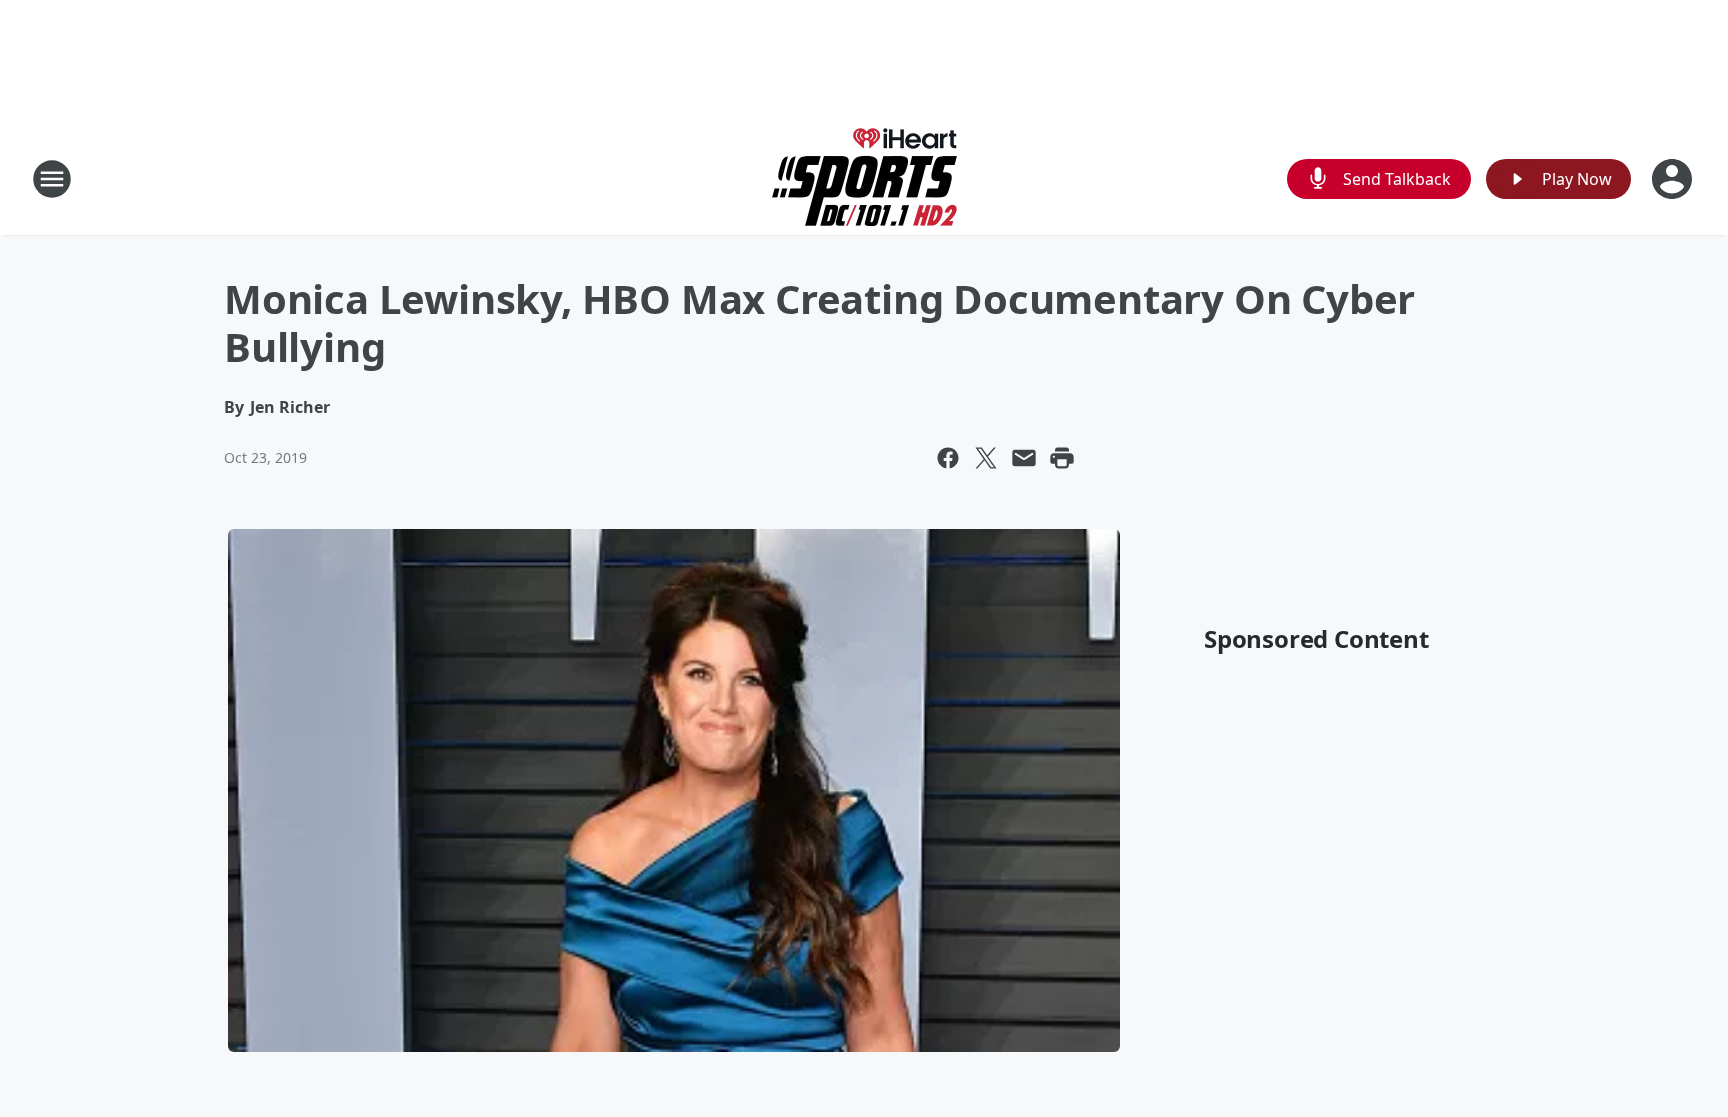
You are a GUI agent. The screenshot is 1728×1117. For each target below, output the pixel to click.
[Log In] (1674, 179)
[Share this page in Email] (1024, 458)
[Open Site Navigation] (52, 179)
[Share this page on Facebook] (948, 458)
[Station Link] (864, 178)
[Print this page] (1062, 458)
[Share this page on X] (986, 458)
